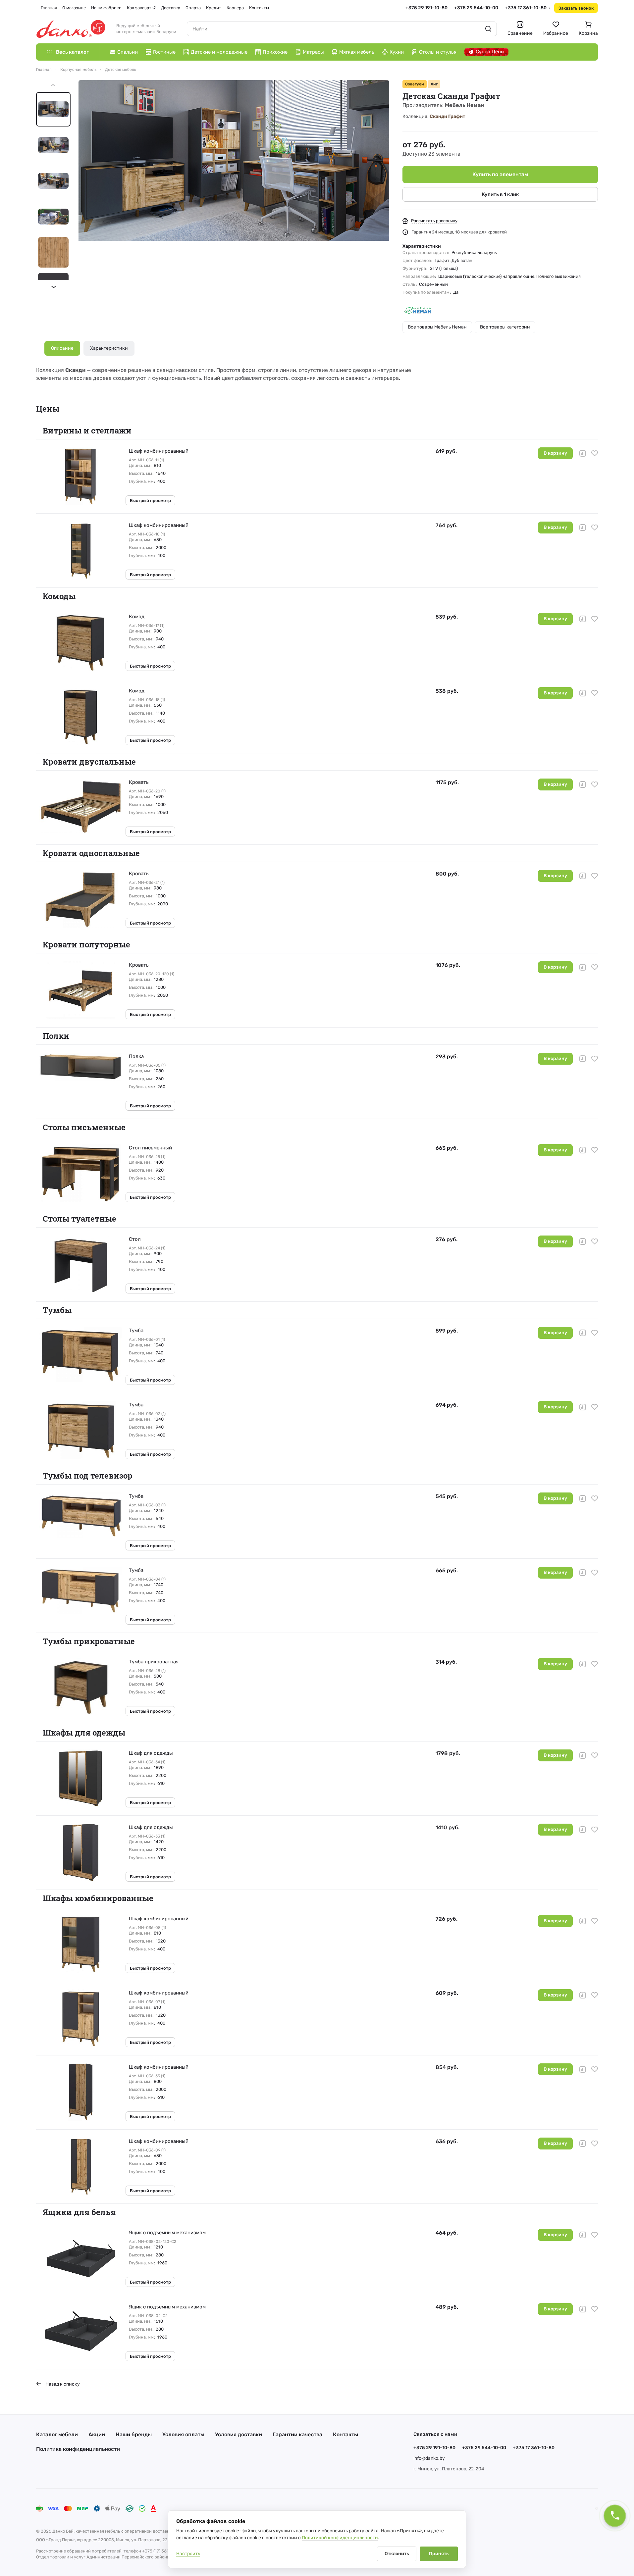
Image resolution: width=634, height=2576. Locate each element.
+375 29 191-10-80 (426, 8)
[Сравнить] (583, 453)
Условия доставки (238, 2434)
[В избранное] (595, 453)
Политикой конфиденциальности (340, 2538)
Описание (62, 348)
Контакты (345, 2434)
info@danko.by (429, 2458)
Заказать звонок (576, 8)
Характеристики (109, 348)
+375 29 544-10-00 (476, 8)
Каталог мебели (57, 2434)
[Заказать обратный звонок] (615, 2516)
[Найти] (488, 29)
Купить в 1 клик (500, 194)
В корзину (555, 453)
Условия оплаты (183, 2434)
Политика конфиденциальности (78, 2449)
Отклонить (397, 2554)
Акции (97, 2434)
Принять (439, 2554)
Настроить (188, 2554)
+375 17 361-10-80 (526, 8)
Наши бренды (134, 2434)
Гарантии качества (297, 2434)
